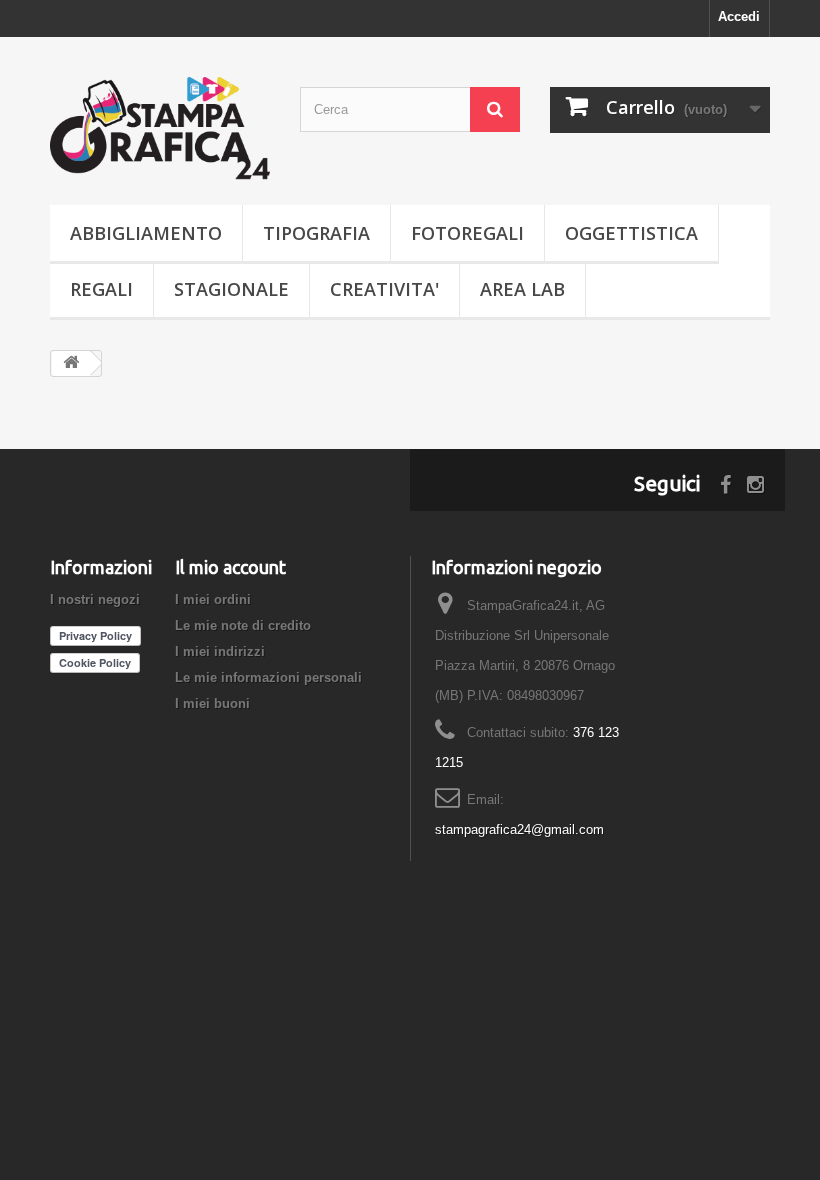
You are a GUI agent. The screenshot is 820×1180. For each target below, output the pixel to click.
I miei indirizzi (220, 651)
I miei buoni (212, 703)
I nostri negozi (95, 599)
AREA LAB (522, 289)
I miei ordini (213, 599)
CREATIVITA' (384, 289)
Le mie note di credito (243, 625)
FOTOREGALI (467, 233)
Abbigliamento (146, 233)
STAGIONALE (231, 289)
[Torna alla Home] (71, 363)
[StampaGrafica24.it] (160, 128)
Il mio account (230, 567)
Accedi (739, 16)
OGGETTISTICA (631, 233)
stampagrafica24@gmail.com (519, 829)
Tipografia (316, 233)
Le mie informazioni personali (268, 677)
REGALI (101, 289)
